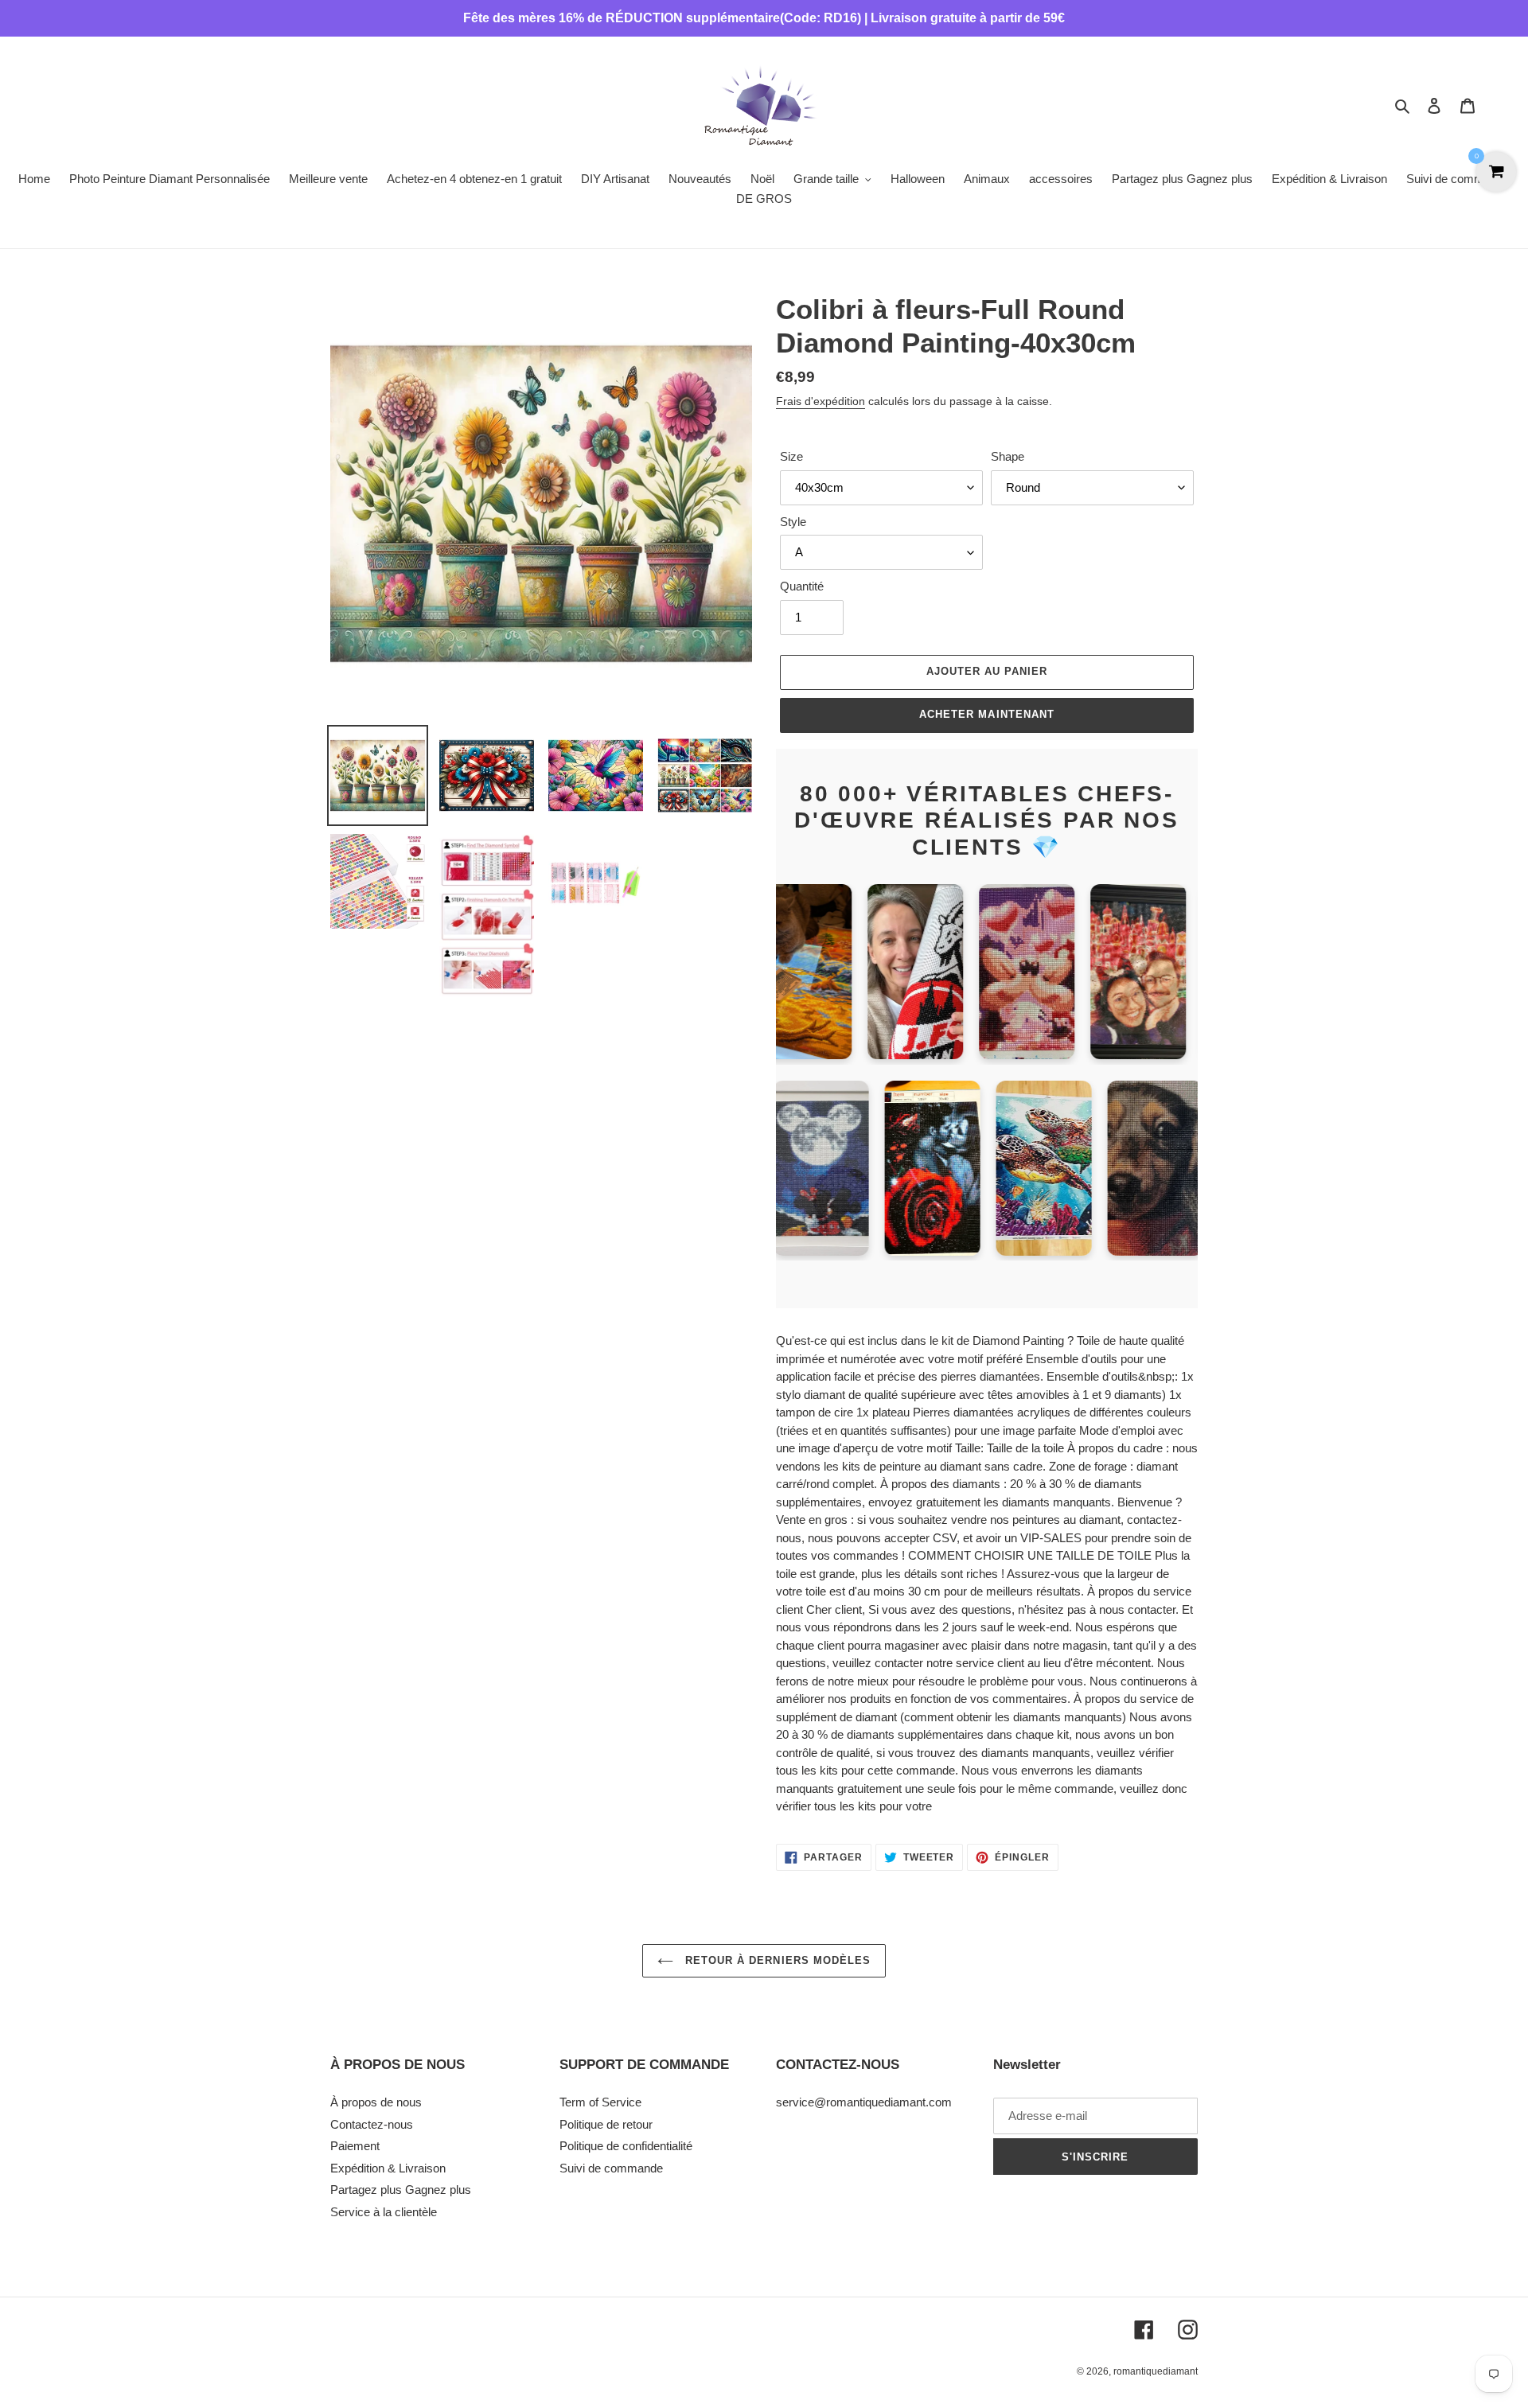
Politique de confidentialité (626, 2146)
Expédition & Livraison (388, 2168)
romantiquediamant (1156, 2371)
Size (791, 456)
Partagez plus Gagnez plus (401, 2190)
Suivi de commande (611, 2168)
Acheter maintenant (987, 714)
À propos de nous (376, 2102)
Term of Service (600, 2102)
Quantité (802, 586)
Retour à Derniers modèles (776, 1960)
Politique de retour (606, 2124)
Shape (1008, 456)
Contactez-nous (372, 2124)
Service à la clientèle (384, 2212)
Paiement (355, 2146)
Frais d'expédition (821, 401)
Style (793, 522)
